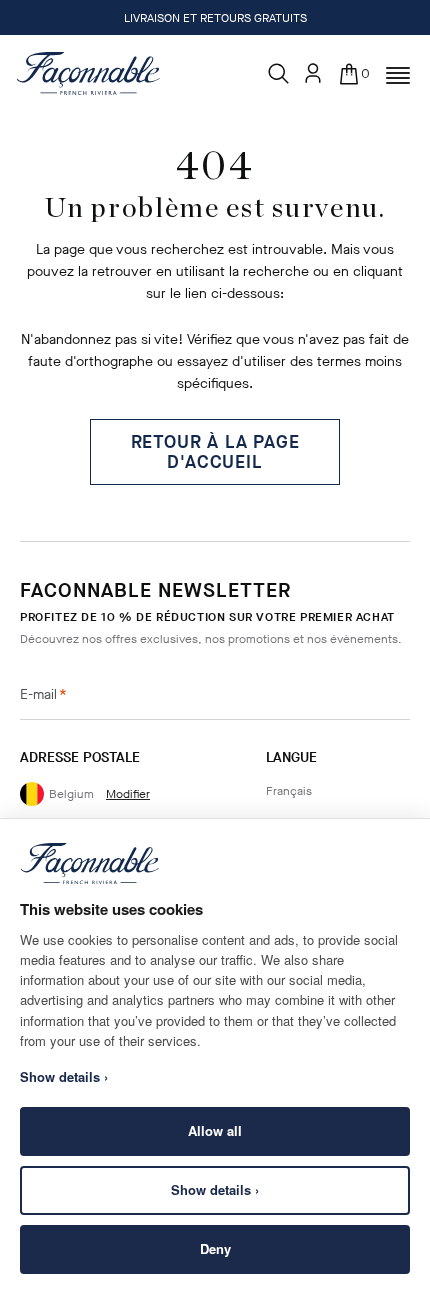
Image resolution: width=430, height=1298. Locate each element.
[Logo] (88, 73)
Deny (215, 1248)
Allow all (215, 1130)
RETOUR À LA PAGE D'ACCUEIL (215, 452)
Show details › (215, 1189)
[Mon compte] (313, 73)
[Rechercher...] (279, 74)
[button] (398, 76)
